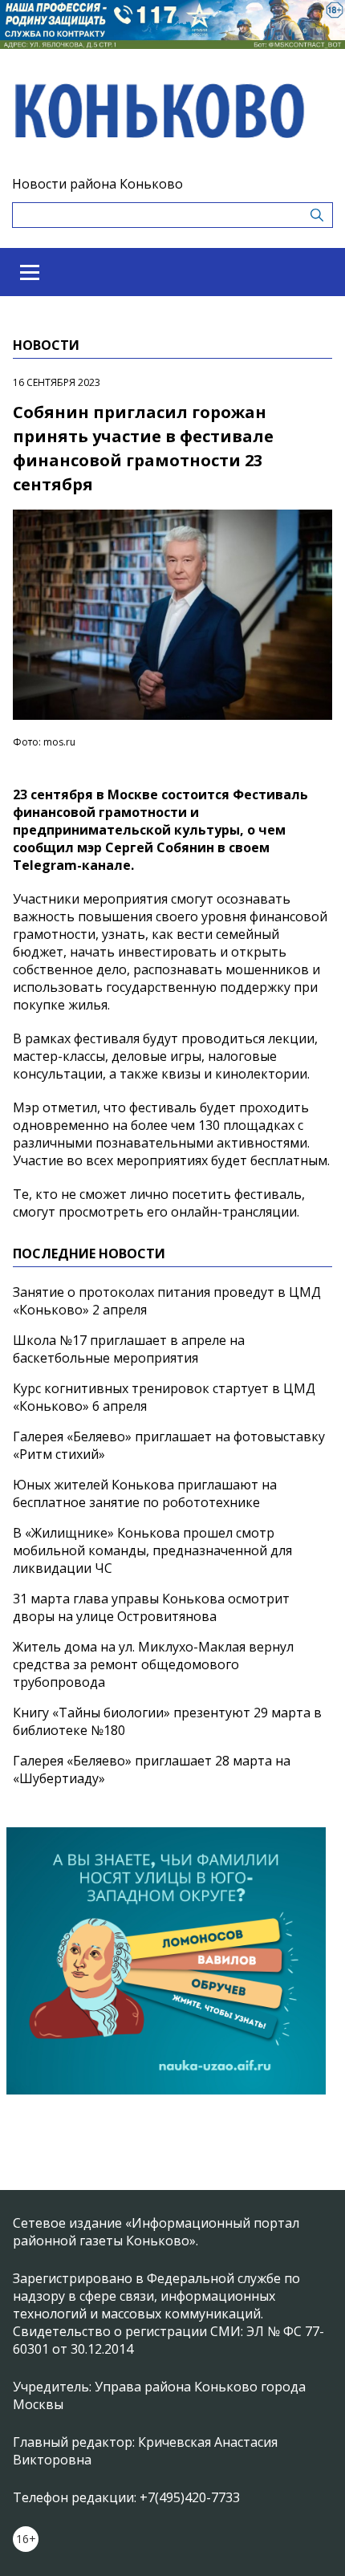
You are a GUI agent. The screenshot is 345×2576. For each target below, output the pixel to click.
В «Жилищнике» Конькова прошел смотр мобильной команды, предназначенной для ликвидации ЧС (152, 1550)
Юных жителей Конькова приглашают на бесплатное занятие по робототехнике (145, 1493)
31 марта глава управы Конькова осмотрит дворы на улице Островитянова (151, 1607)
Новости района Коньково (97, 184)
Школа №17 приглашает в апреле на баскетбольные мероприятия (129, 1349)
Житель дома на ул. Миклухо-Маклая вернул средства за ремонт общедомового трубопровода (153, 1664)
